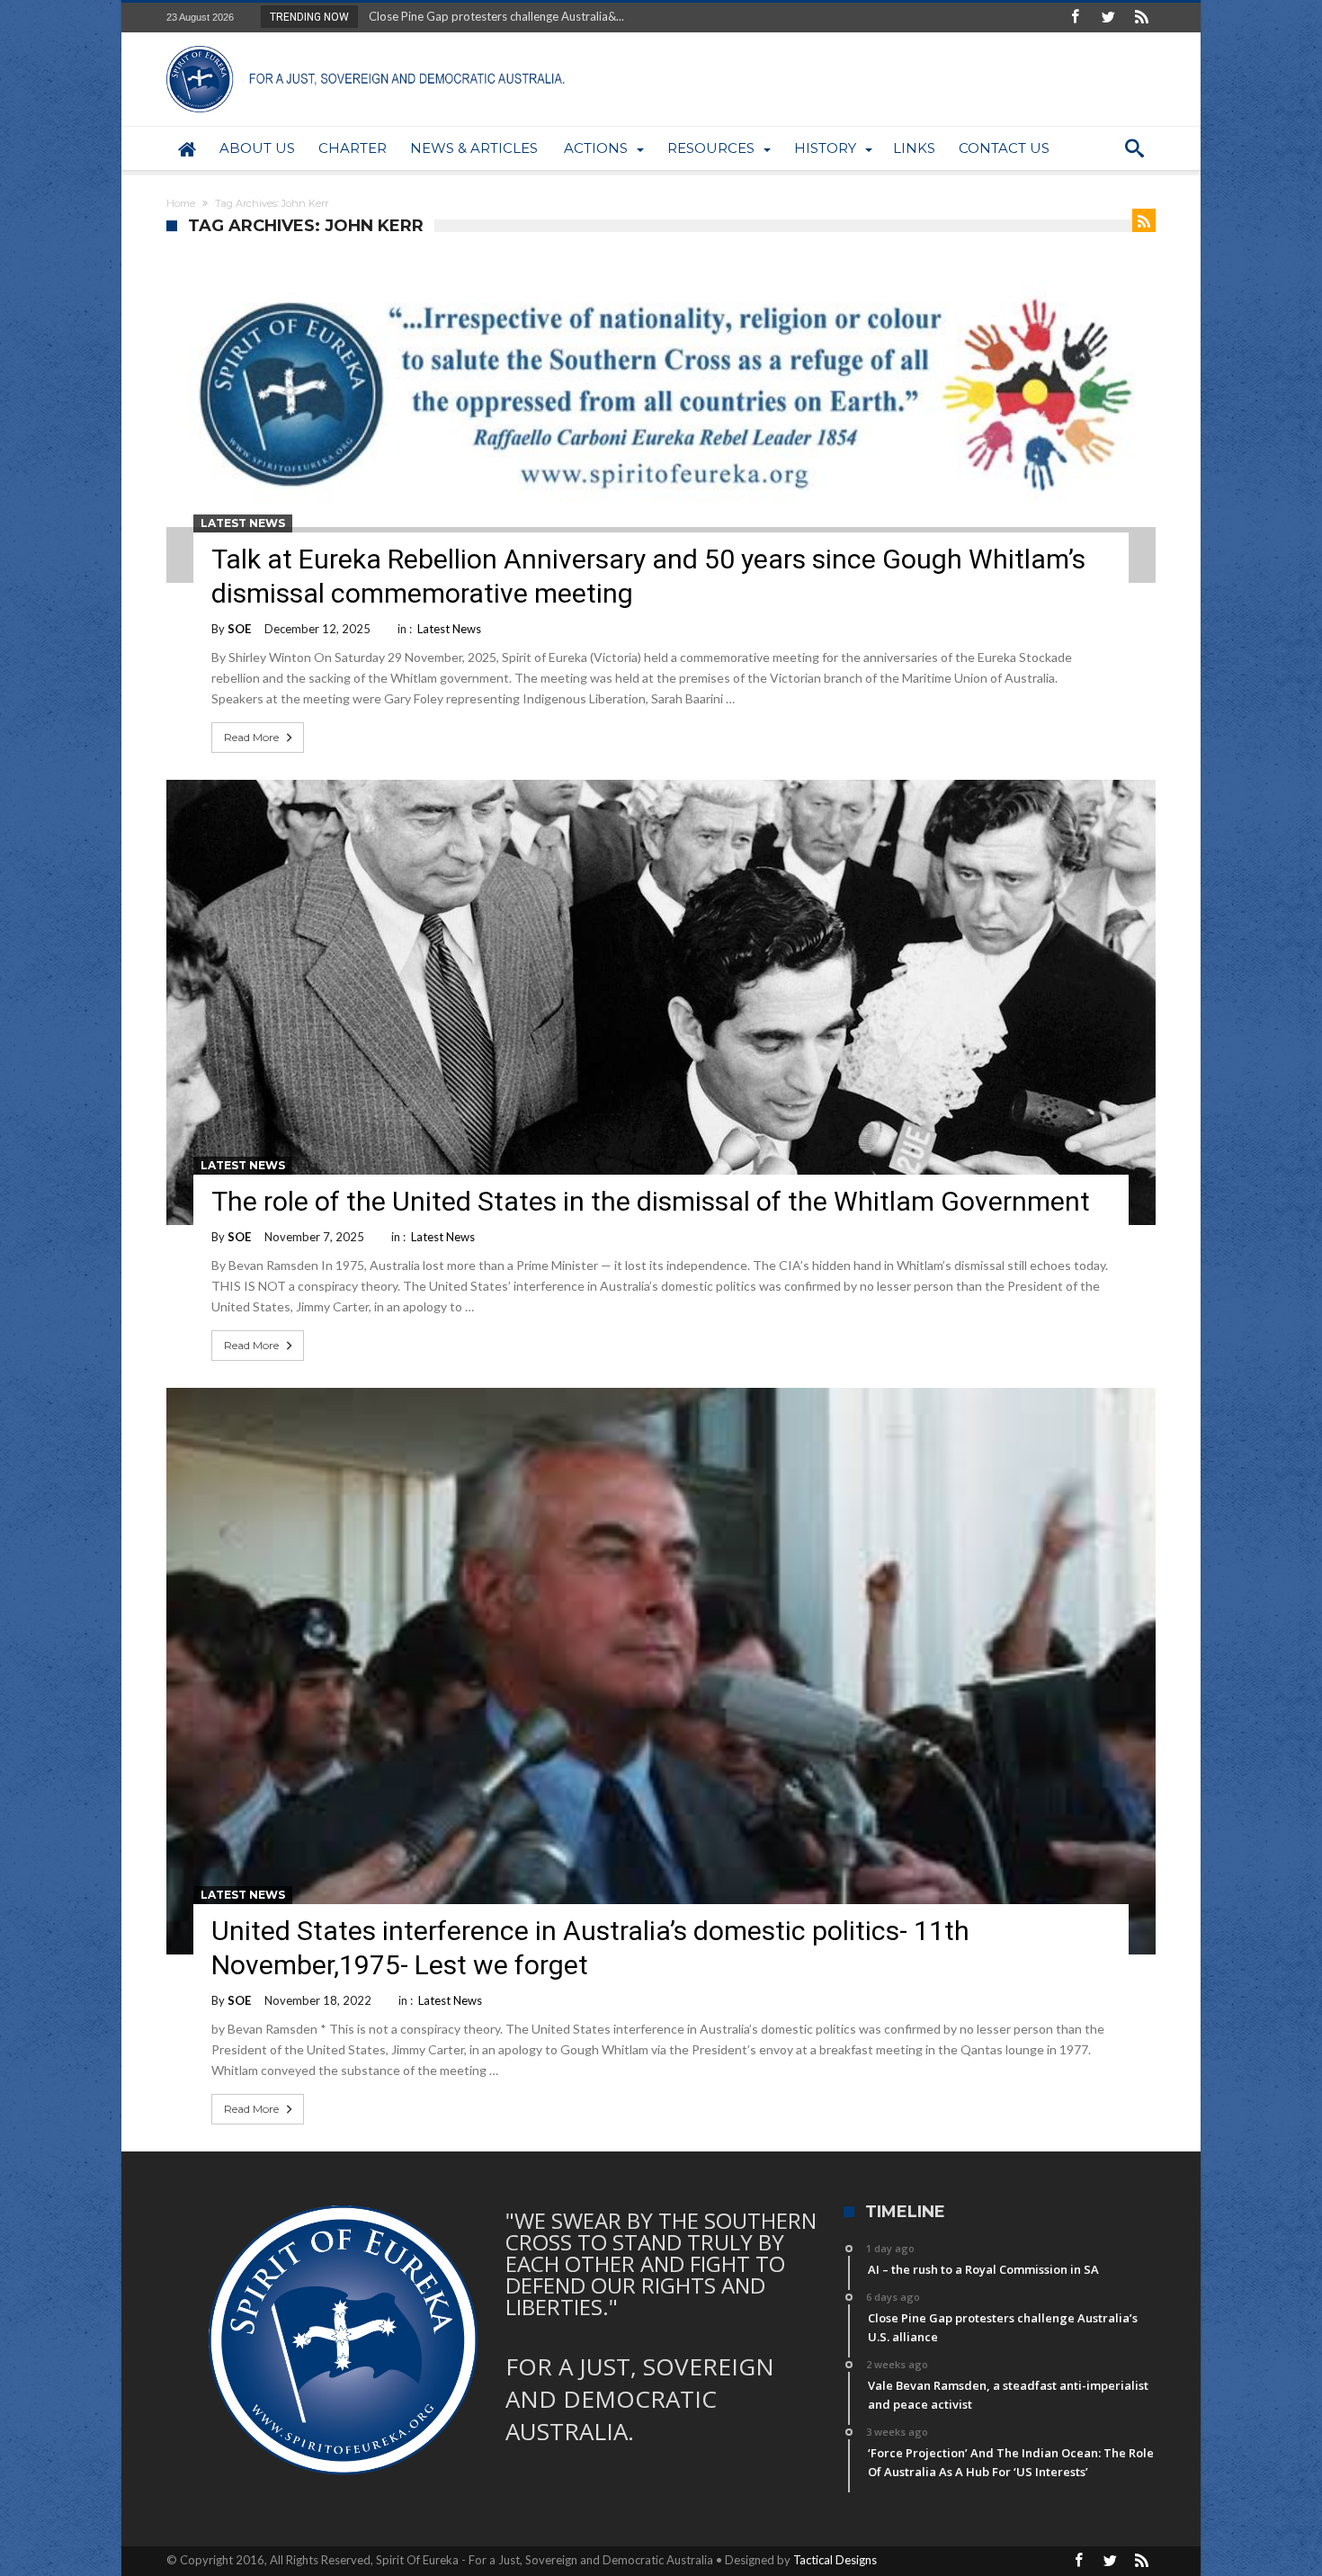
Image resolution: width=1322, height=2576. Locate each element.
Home (181, 203)
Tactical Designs (835, 2560)
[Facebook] (1075, 18)
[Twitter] (1108, 18)
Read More (251, 737)
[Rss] (1141, 18)
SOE (239, 629)
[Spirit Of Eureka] (369, 45)
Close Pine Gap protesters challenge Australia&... (492, 16)
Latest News (243, 523)
